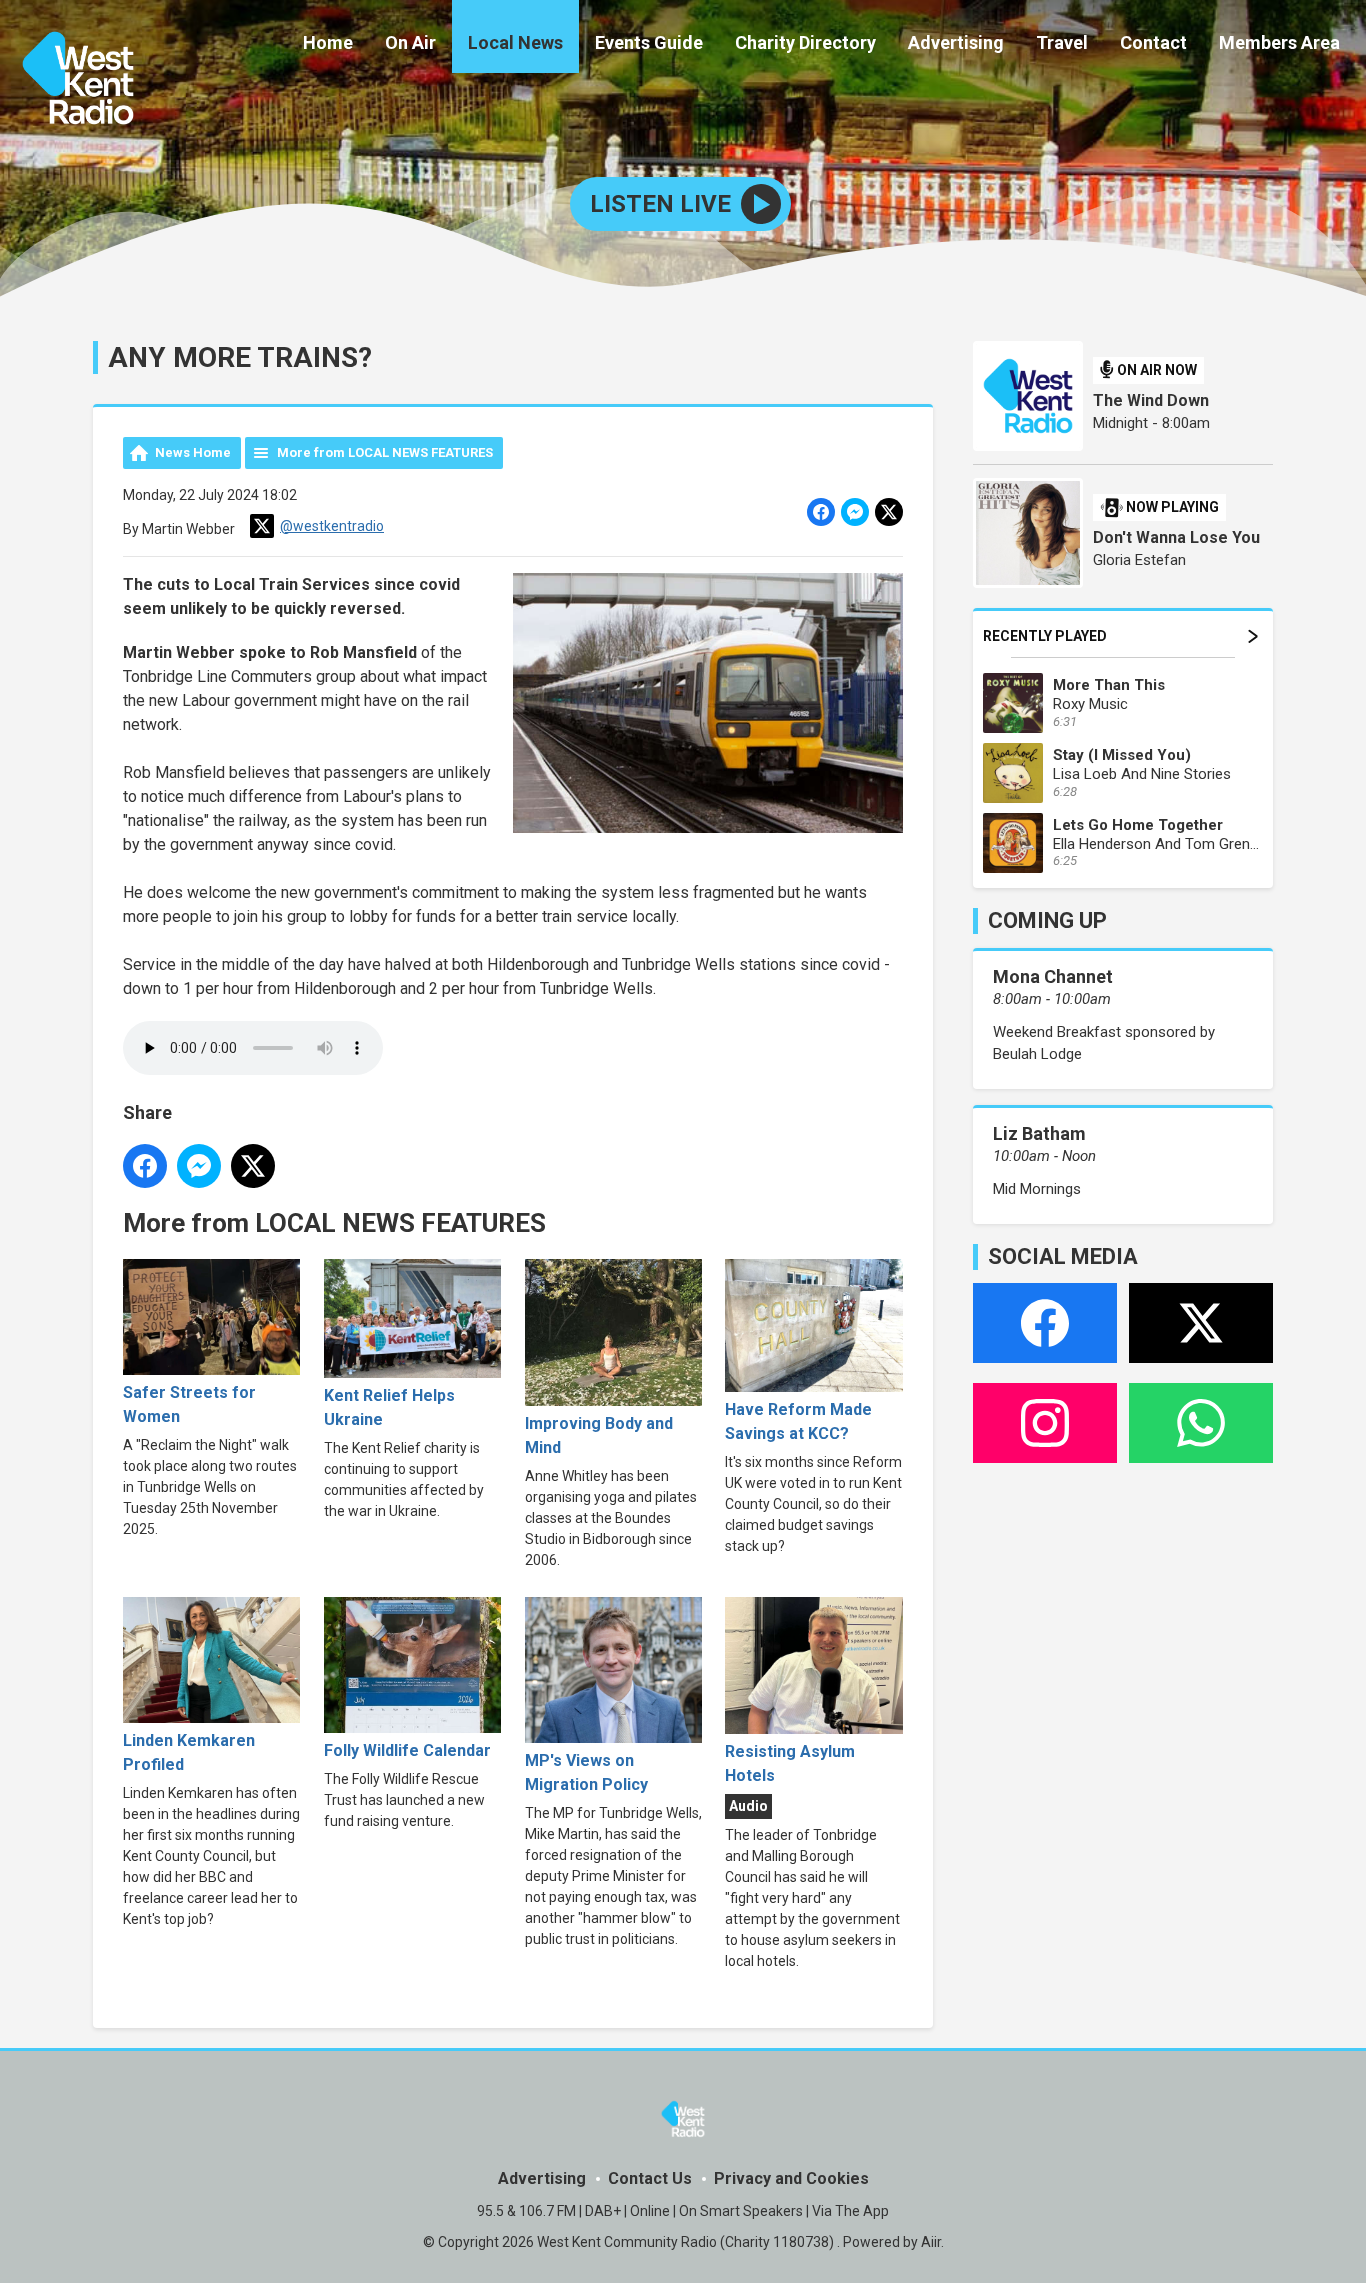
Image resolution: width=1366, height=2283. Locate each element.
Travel (1062, 42)
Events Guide (649, 42)
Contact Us (650, 2178)
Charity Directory (805, 42)
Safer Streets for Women (189, 1404)
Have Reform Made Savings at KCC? (798, 1421)
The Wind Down (1151, 400)
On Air (410, 42)
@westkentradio (332, 526)
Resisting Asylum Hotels (790, 1763)
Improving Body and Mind (599, 1435)
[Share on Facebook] (821, 512)
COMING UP (1047, 920)
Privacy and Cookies (791, 2178)
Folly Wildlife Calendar (407, 1750)
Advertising (956, 42)
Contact (1153, 42)
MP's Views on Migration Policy (586, 1772)
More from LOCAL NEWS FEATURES (385, 452)
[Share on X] (889, 512)
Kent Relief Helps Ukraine (389, 1407)
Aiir (931, 2242)
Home (328, 42)
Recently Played (1045, 636)
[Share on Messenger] (855, 512)
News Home (193, 452)
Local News (515, 42)
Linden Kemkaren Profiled (189, 1752)
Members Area (1279, 42)
